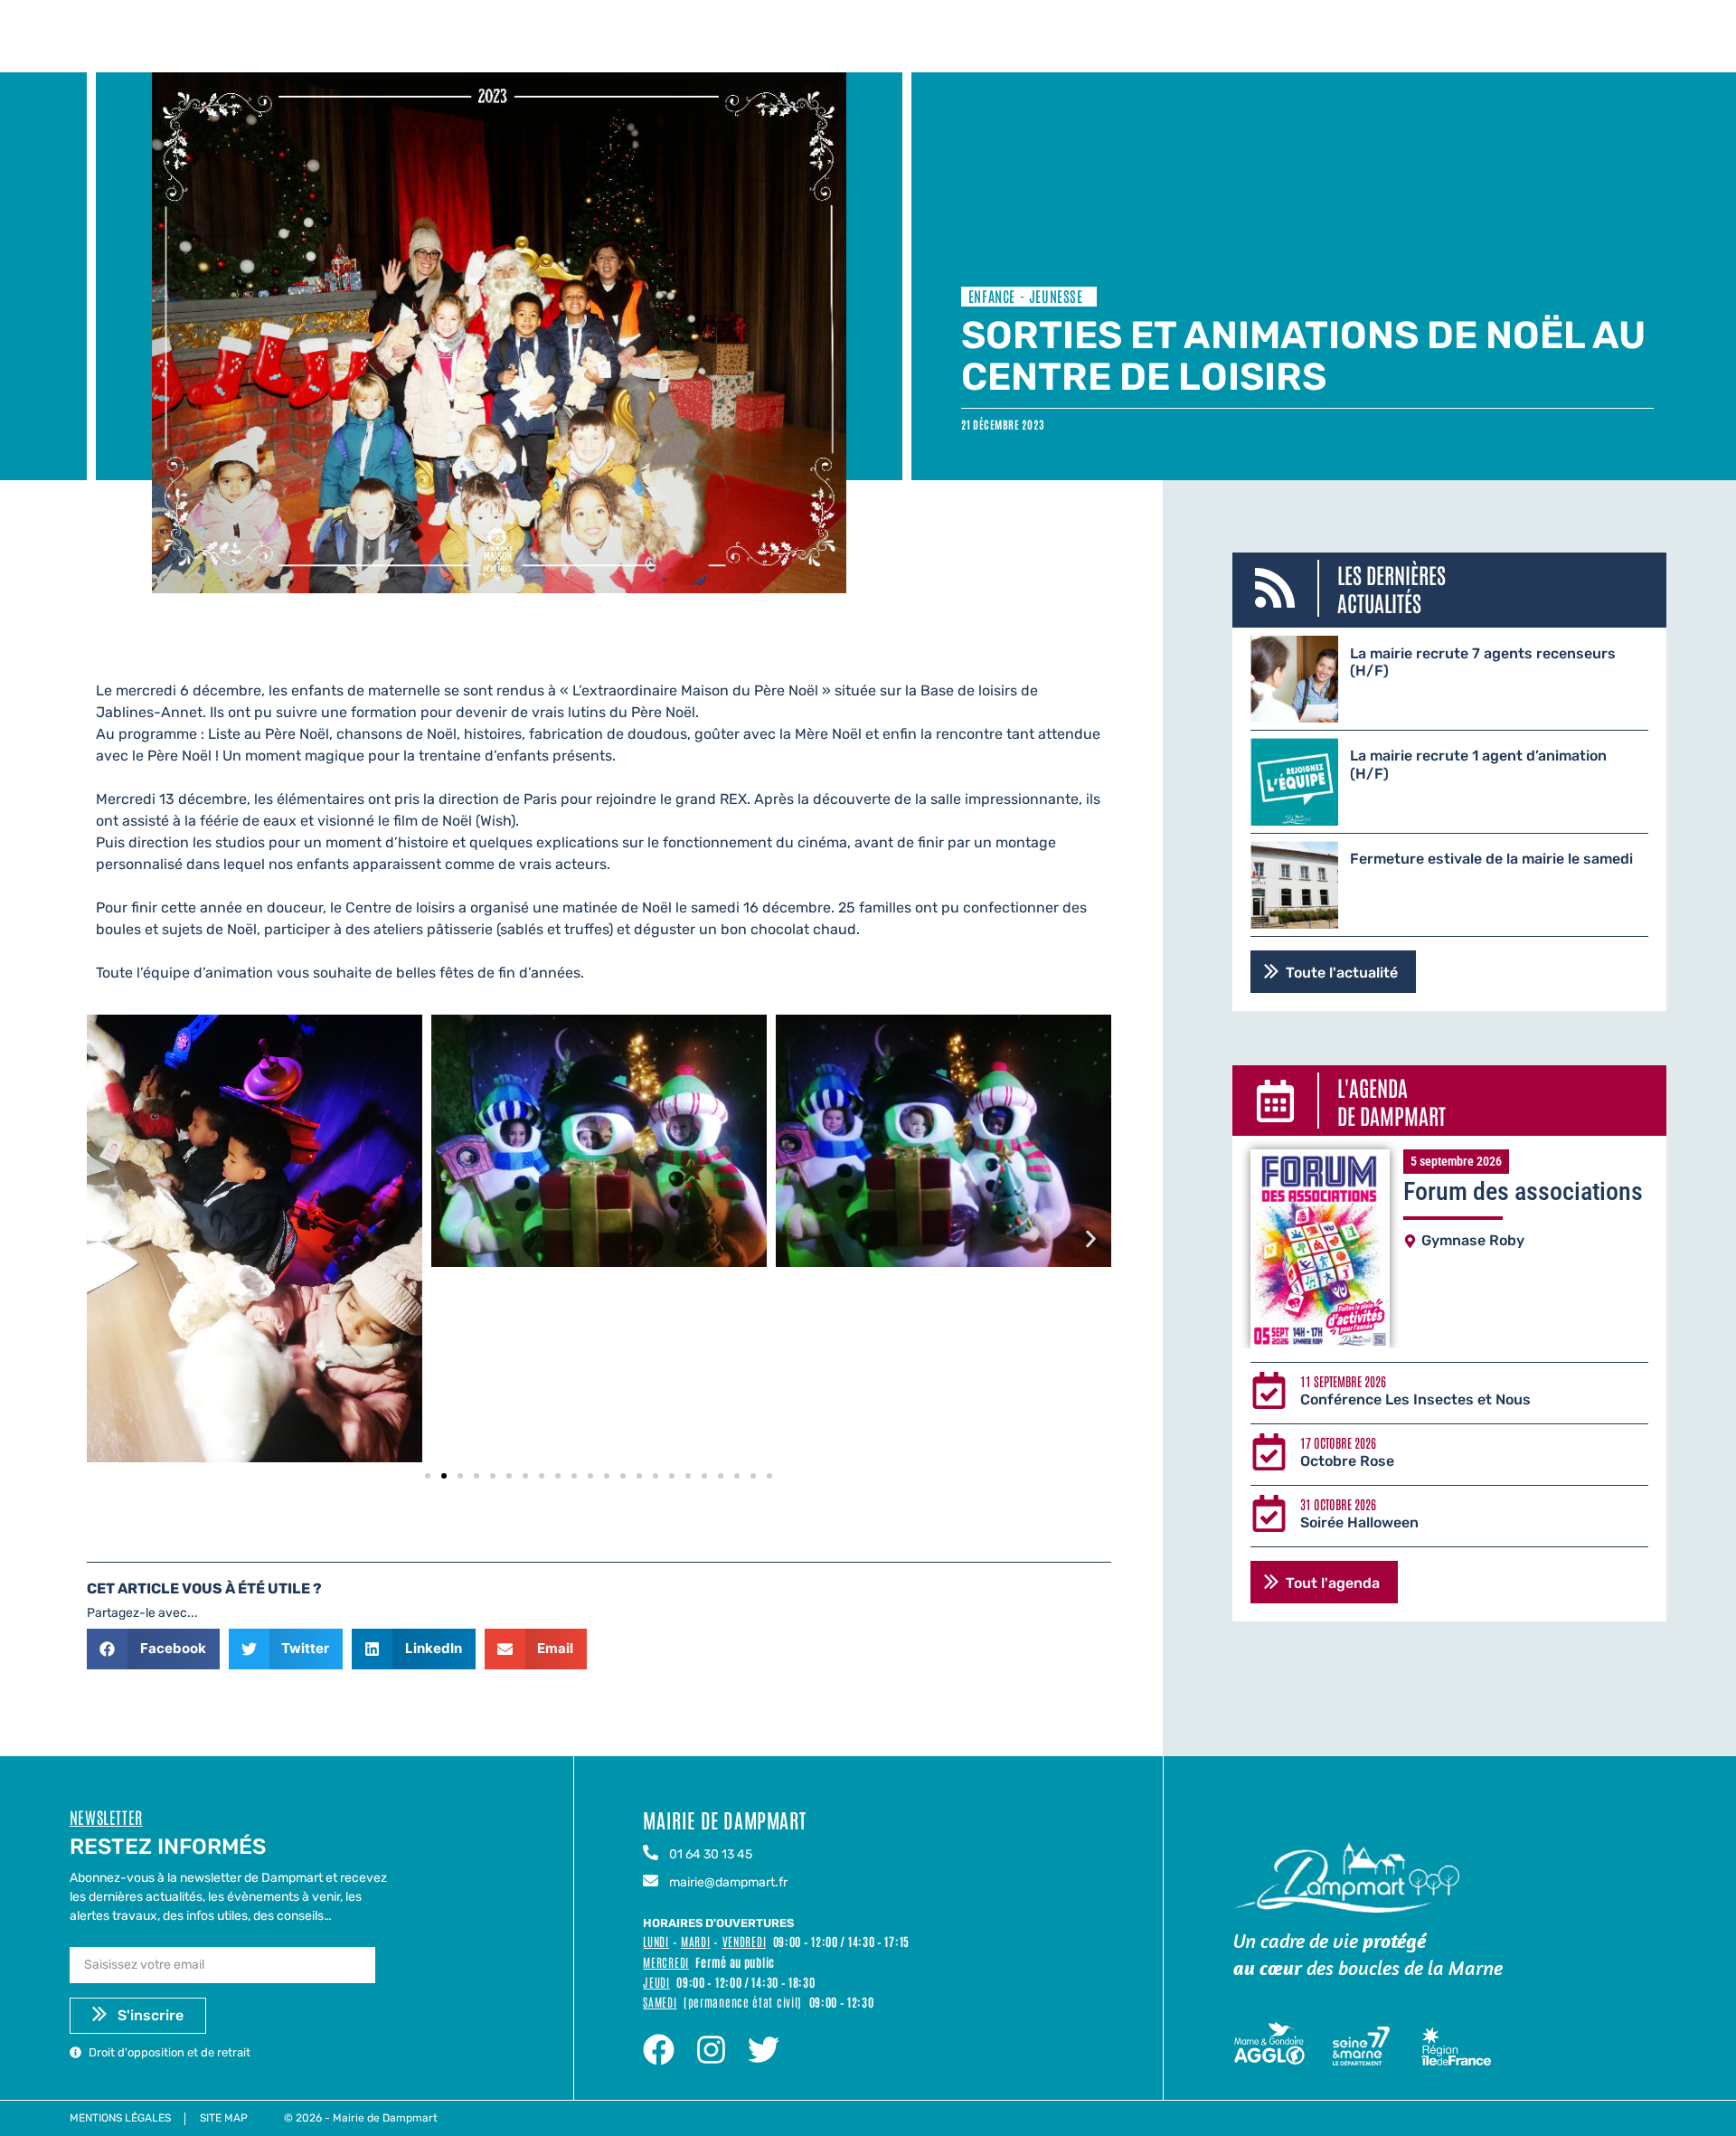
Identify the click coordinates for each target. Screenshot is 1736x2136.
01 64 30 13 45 (711, 1854)
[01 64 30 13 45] (651, 1854)
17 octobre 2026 (1338, 1442)
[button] (107, 1238)
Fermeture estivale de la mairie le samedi (1491, 859)
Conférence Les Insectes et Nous (1415, 1399)
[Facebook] (659, 2050)
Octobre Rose (1347, 1461)
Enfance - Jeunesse (1026, 296)
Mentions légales (120, 2118)
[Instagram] (711, 2050)
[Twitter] (764, 2050)
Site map (224, 2118)
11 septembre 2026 (1343, 1381)
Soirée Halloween (1359, 1522)
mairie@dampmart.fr (728, 1882)
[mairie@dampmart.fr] (651, 1882)
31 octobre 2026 (1338, 1504)
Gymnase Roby (1473, 1240)
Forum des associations (1523, 1191)
